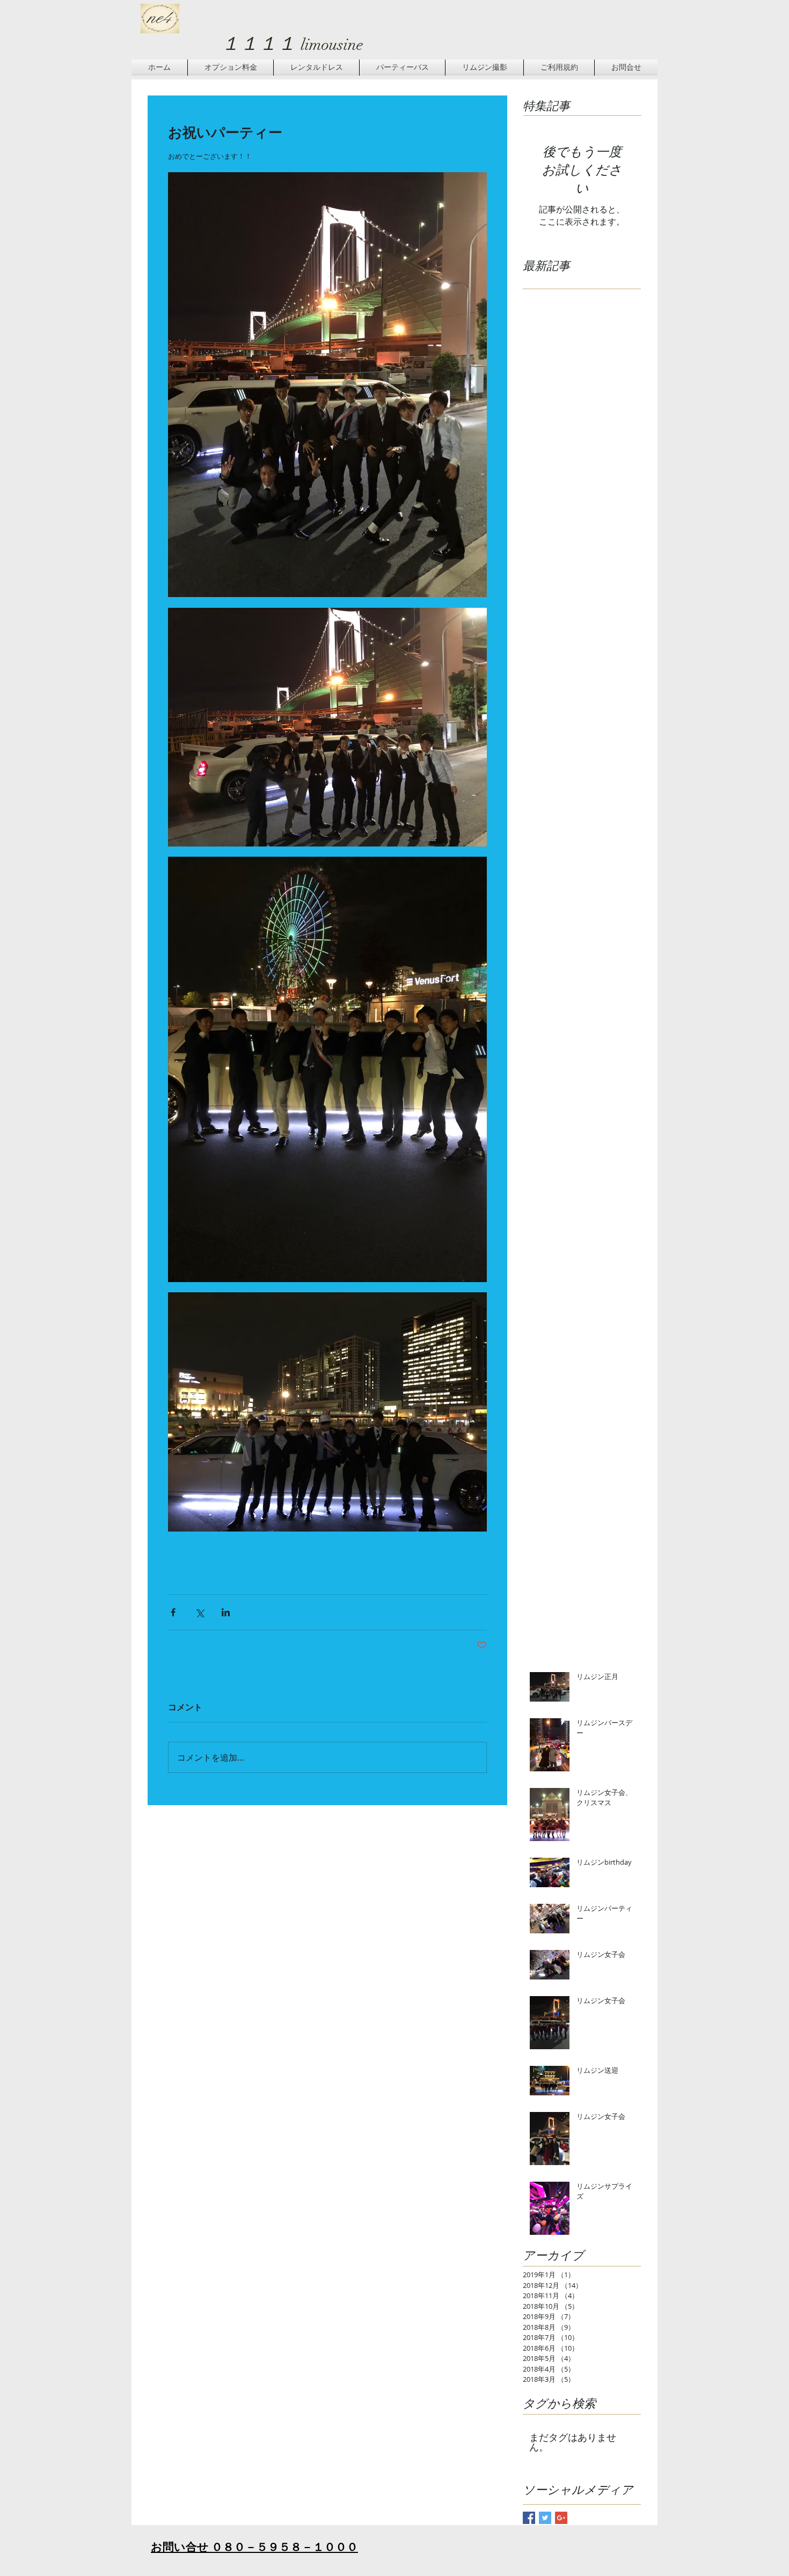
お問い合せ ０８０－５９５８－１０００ (254, 2547)
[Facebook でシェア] (173, 1612)
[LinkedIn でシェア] (226, 1612)
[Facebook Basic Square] (529, 2518)
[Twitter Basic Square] (545, 2518)
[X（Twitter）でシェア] (199, 1612)
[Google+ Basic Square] (561, 2518)
